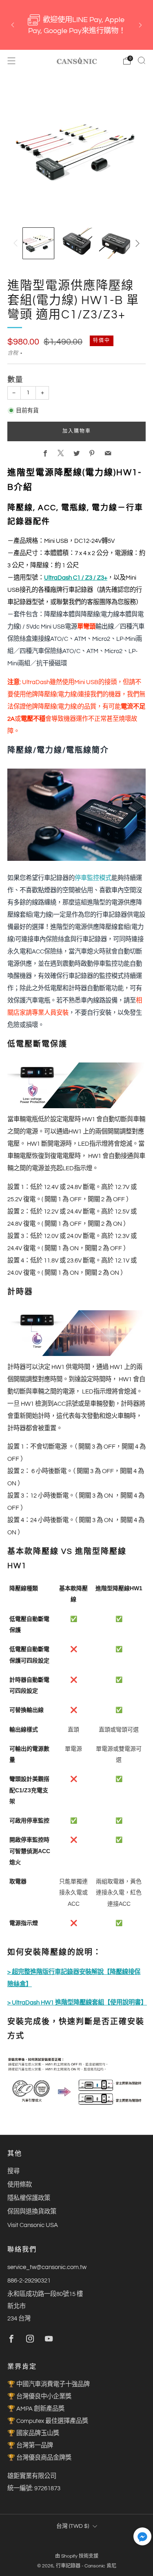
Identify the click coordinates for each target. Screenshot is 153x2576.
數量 (15, 380)
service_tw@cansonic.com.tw (47, 2267)
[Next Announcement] (140, 25)
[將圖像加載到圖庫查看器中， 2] (76, 243)
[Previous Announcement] (13, 25)
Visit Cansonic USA (33, 2225)
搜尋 (13, 2171)
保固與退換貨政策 (32, 2211)
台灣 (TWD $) (73, 2526)
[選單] (11, 61)
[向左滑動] (17, 243)
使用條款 (20, 2185)
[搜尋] (142, 60)
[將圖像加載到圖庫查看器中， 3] (115, 243)
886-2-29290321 (29, 2280)
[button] (142, 2539)
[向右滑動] (136, 243)
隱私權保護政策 (29, 2198)
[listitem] (77, 25)
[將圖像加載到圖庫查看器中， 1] (38, 243)
